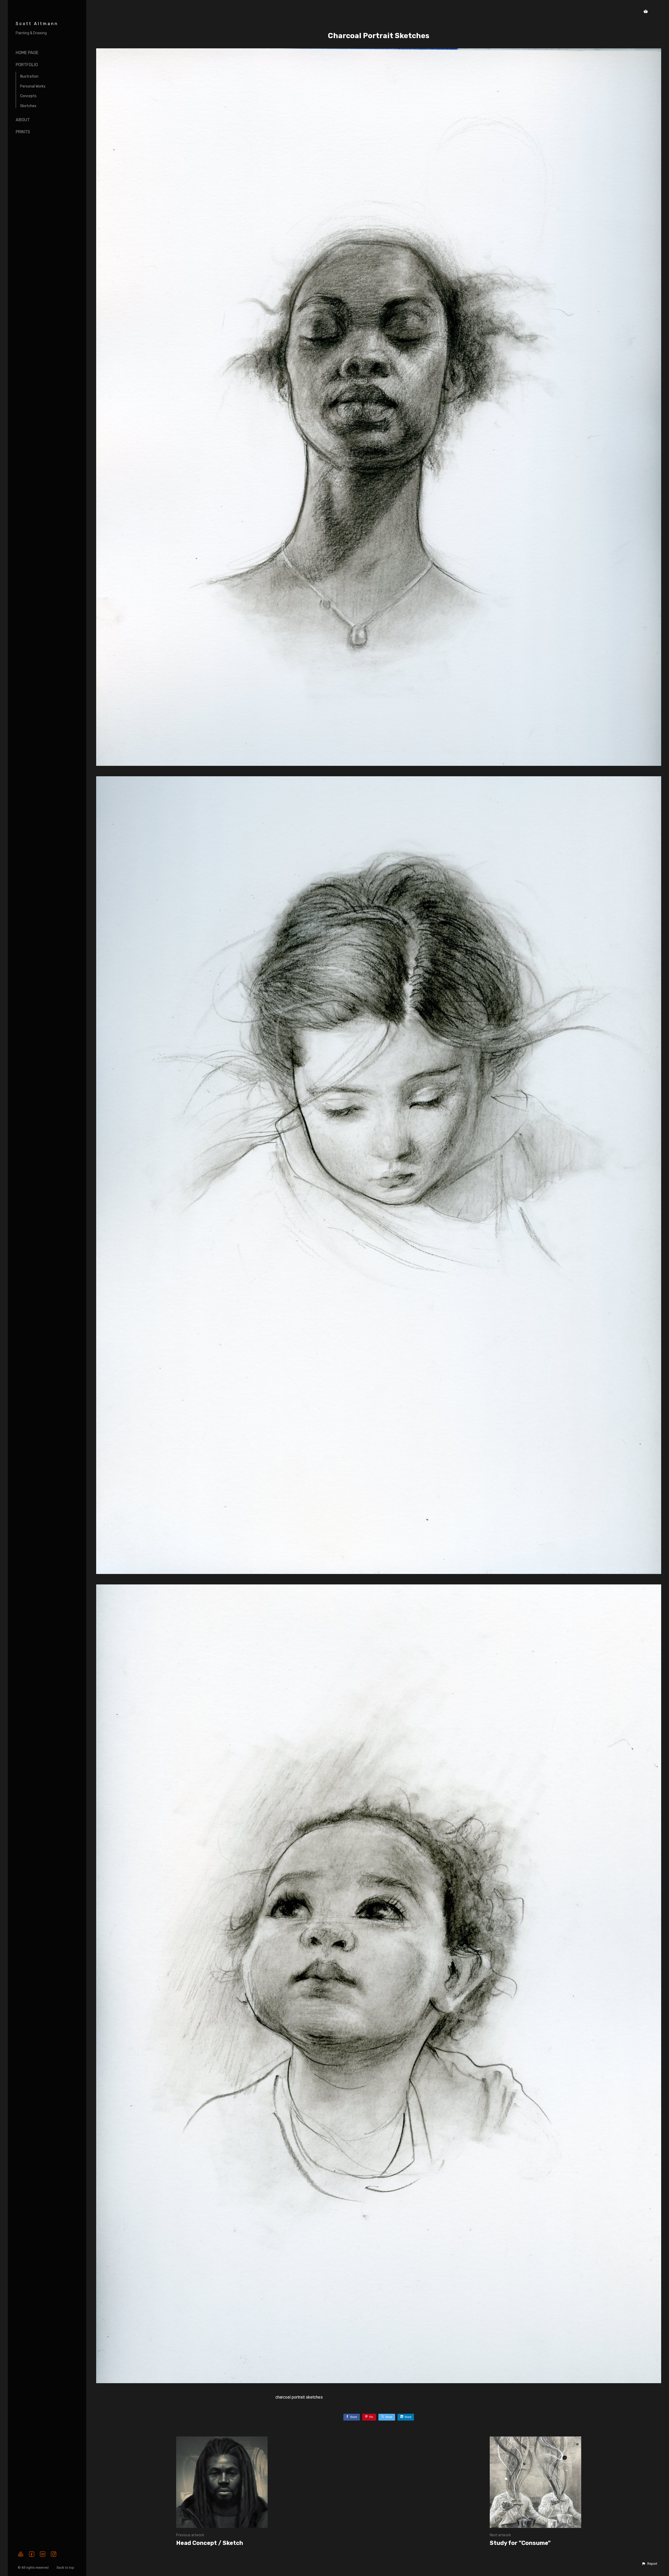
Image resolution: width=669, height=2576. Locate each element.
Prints (23, 132)
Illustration (29, 76)
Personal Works (33, 86)
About (23, 120)
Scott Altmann (37, 24)
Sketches (28, 106)
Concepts (28, 96)
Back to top (66, 2568)
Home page (27, 53)
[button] (649, 2564)
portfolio (27, 65)
